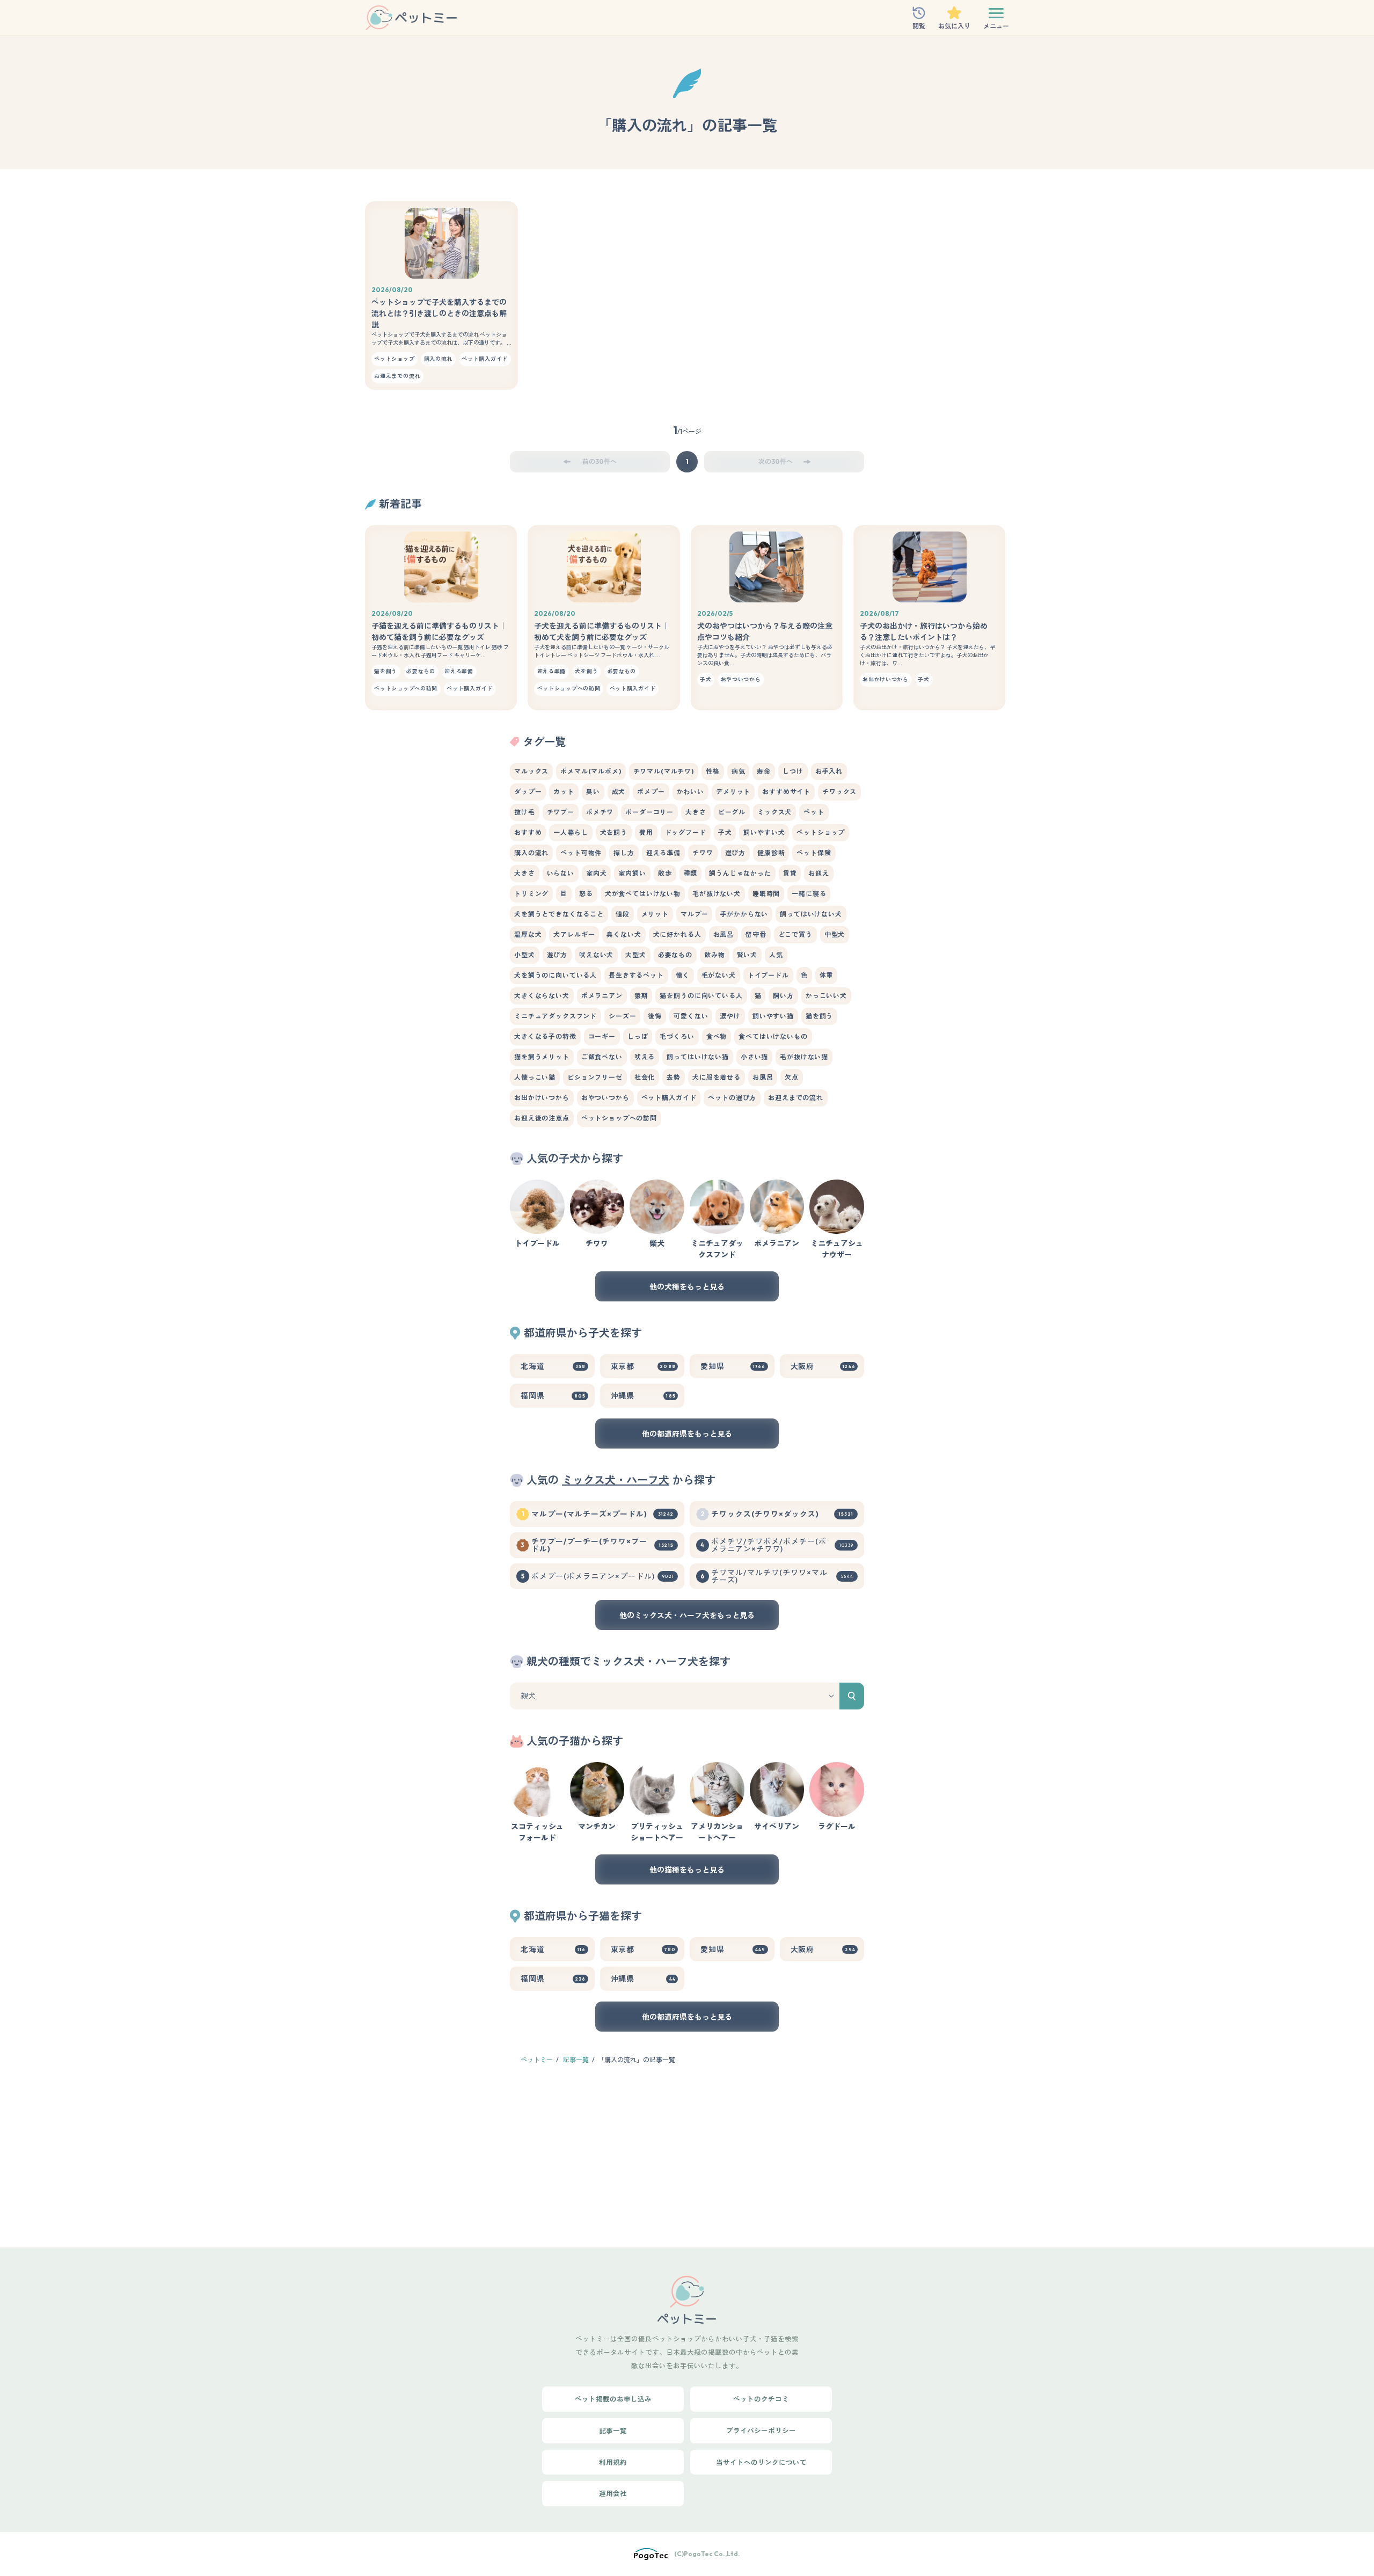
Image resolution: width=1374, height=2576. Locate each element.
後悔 (655, 1016)
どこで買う (795, 934)
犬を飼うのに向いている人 (556, 975)
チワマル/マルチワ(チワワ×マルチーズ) (782, 1576)
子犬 (725, 832)
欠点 (792, 1077)
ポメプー (651, 792)
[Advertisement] (687, 2156)
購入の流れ (531, 853)
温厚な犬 (528, 934)
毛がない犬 (719, 975)
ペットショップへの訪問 (619, 1118)
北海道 (553, 1366)
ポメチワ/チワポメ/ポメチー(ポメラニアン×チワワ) (782, 1545)
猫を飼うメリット (542, 1057)
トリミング (531, 894)
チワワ (703, 853)
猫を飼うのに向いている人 (701, 996)
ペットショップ (821, 832)
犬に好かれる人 (677, 934)
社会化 (645, 1077)
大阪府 (823, 1366)
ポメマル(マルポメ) (591, 771)
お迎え (819, 873)
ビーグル (732, 812)
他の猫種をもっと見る (687, 1870)
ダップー (528, 792)
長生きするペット (636, 975)
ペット (814, 812)
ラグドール (837, 1827)
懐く (683, 975)
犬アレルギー (574, 934)
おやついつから (605, 1098)
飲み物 (715, 955)
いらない (561, 873)
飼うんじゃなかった (740, 873)
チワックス (839, 792)
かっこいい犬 (826, 996)
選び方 (736, 853)
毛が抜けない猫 (804, 1057)
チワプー (561, 812)
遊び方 (557, 955)
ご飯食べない (602, 1057)
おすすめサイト (786, 792)
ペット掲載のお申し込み (613, 2399)
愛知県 (733, 1366)
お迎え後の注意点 (542, 1118)
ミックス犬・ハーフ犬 (616, 1480)
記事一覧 (576, 2060)
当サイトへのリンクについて (761, 2462)
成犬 (619, 792)
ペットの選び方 (732, 1098)
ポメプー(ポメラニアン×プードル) (602, 1576)
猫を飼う (819, 1016)
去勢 (674, 1077)
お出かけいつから (542, 1098)
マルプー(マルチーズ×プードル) (602, 1514)
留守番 (756, 934)
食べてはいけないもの (773, 1036)
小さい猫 (754, 1057)
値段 (623, 914)
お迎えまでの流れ (796, 1098)
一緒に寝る (809, 894)
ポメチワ (600, 812)
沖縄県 (644, 1396)
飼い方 (783, 996)
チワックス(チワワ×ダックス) (782, 1514)
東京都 (644, 1366)
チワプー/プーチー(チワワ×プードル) (602, 1545)
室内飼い (632, 873)
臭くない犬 (624, 934)
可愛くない (691, 1016)
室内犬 (597, 873)
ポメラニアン (602, 996)
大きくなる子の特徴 (545, 1036)
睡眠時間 (766, 894)
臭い (593, 792)
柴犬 (657, 1243)
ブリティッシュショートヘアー (657, 1832)
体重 (827, 975)
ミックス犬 (774, 812)
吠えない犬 (596, 955)
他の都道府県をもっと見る (687, 1434)
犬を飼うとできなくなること (559, 914)
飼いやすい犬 (764, 832)
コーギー (602, 1036)
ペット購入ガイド (669, 1098)
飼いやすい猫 (773, 1016)
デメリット (733, 792)
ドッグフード (686, 832)
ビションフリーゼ (595, 1077)
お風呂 (724, 934)
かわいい (690, 792)
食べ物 (717, 1036)
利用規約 (613, 2462)
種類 (691, 873)
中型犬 (835, 934)
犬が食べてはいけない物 (643, 894)
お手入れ (829, 771)
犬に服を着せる (717, 1077)
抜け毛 (525, 812)
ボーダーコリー (649, 812)
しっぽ (638, 1036)
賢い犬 (747, 955)
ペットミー (537, 2060)
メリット (655, 914)
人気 (776, 955)
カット (564, 792)
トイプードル (768, 975)
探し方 (624, 853)
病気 (739, 771)
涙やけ (730, 1016)
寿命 (764, 771)
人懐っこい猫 (535, 1077)
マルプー (694, 914)
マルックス (531, 771)
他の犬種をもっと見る (687, 1287)
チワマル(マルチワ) (664, 771)
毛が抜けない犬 (717, 894)
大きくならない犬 (542, 996)
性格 (713, 771)
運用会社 (613, 2493)
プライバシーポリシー (761, 2431)
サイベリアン (777, 1827)
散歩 (665, 873)
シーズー (622, 1016)
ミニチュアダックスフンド (556, 1016)
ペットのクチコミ (761, 2399)
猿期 (641, 996)
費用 (646, 832)
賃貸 (790, 873)
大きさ (696, 812)
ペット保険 (814, 853)
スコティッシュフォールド (537, 1832)
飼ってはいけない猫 (698, 1057)
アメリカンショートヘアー (717, 1832)
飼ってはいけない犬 (811, 914)
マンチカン (597, 1827)
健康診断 (771, 853)
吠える (645, 1057)
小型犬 (525, 955)
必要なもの (675, 955)
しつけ (793, 771)
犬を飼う (614, 832)
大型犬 (636, 955)
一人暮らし (571, 832)
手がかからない (744, 914)
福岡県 (553, 1396)
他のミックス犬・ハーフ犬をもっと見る (687, 1616)
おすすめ (528, 832)
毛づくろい (677, 1036)
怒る (586, 894)
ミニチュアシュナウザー (837, 1249)
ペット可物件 (581, 853)
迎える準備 (663, 853)
